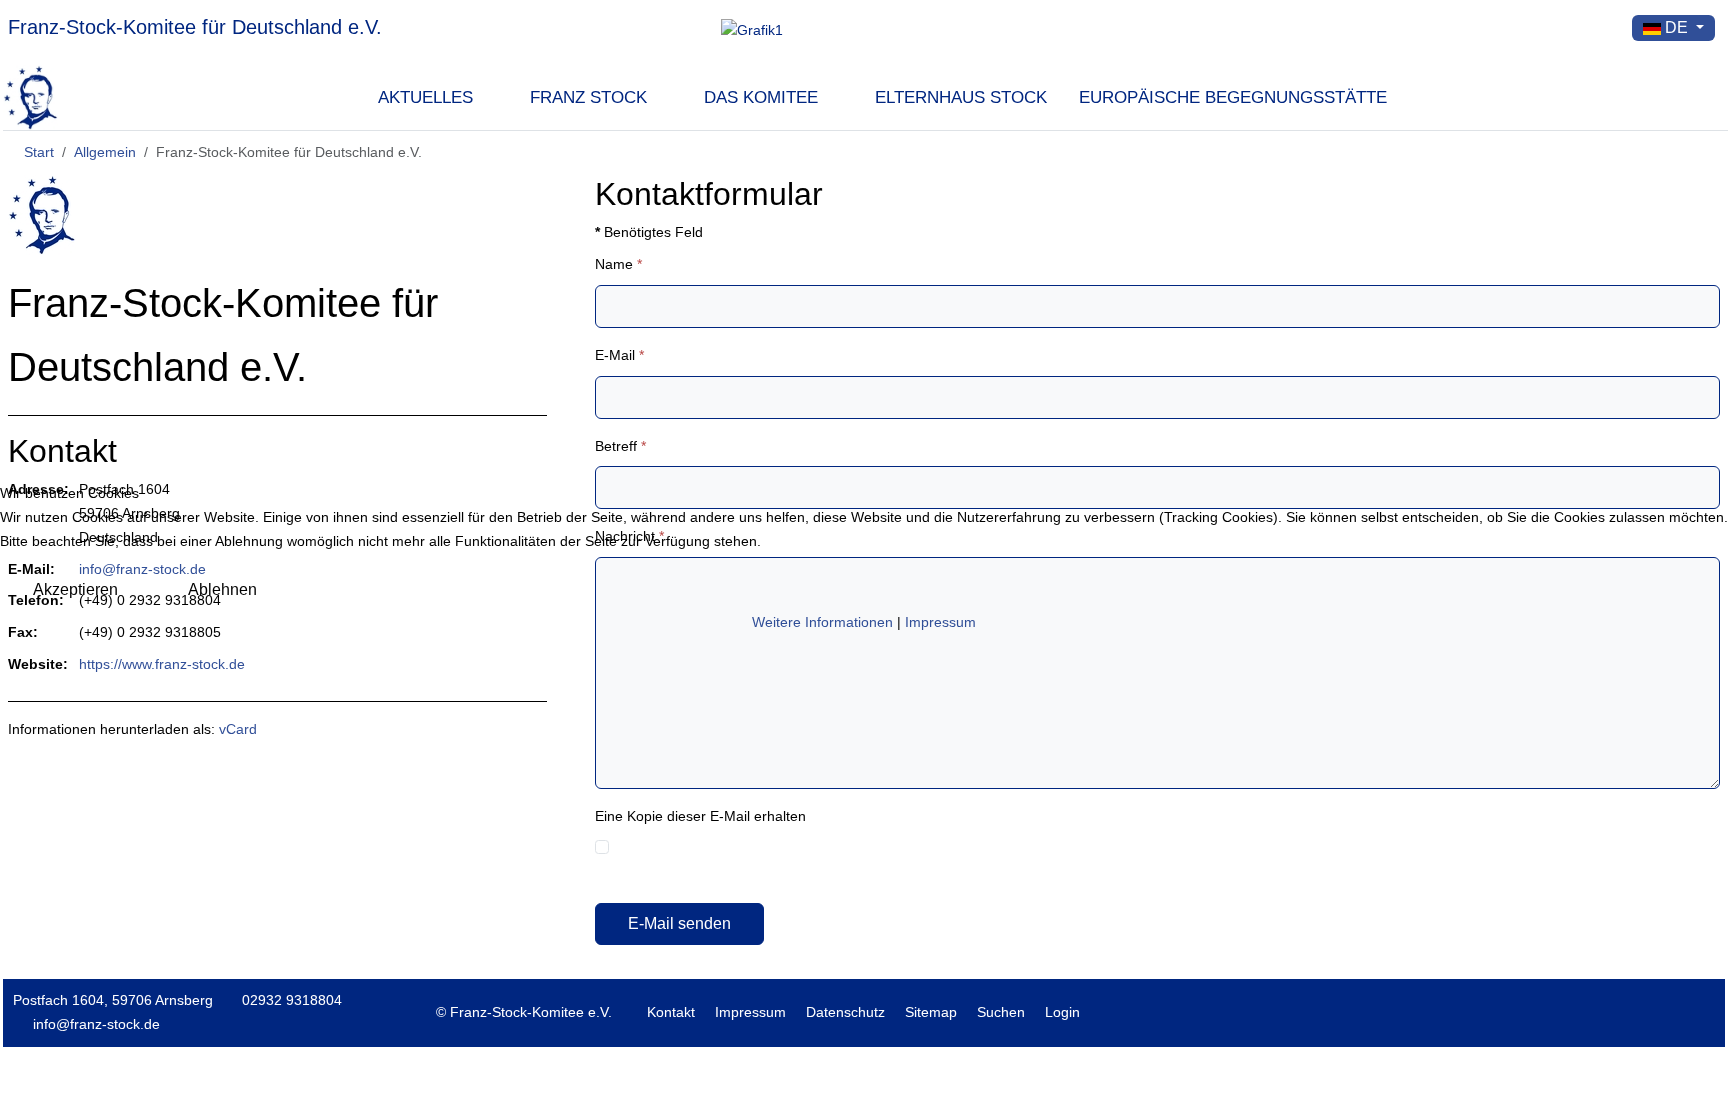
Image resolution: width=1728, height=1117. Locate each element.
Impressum (940, 622)
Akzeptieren (75, 589)
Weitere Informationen (822, 622)
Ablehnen (222, 589)
